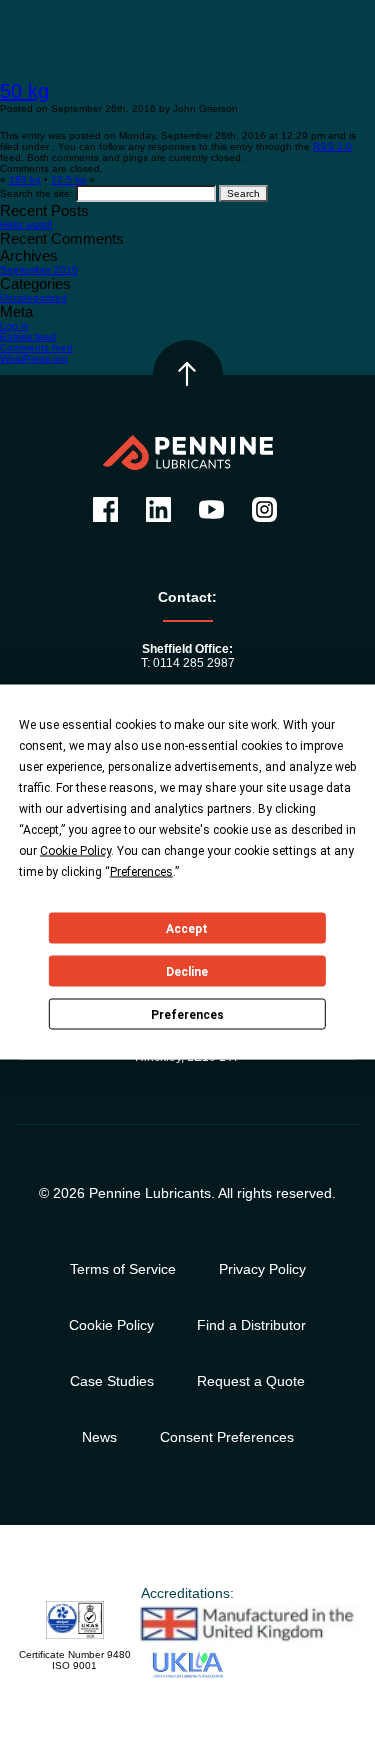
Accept (187, 928)
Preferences (187, 1014)
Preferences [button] (141, 872)
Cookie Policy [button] (75, 851)
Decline (187, 971)
